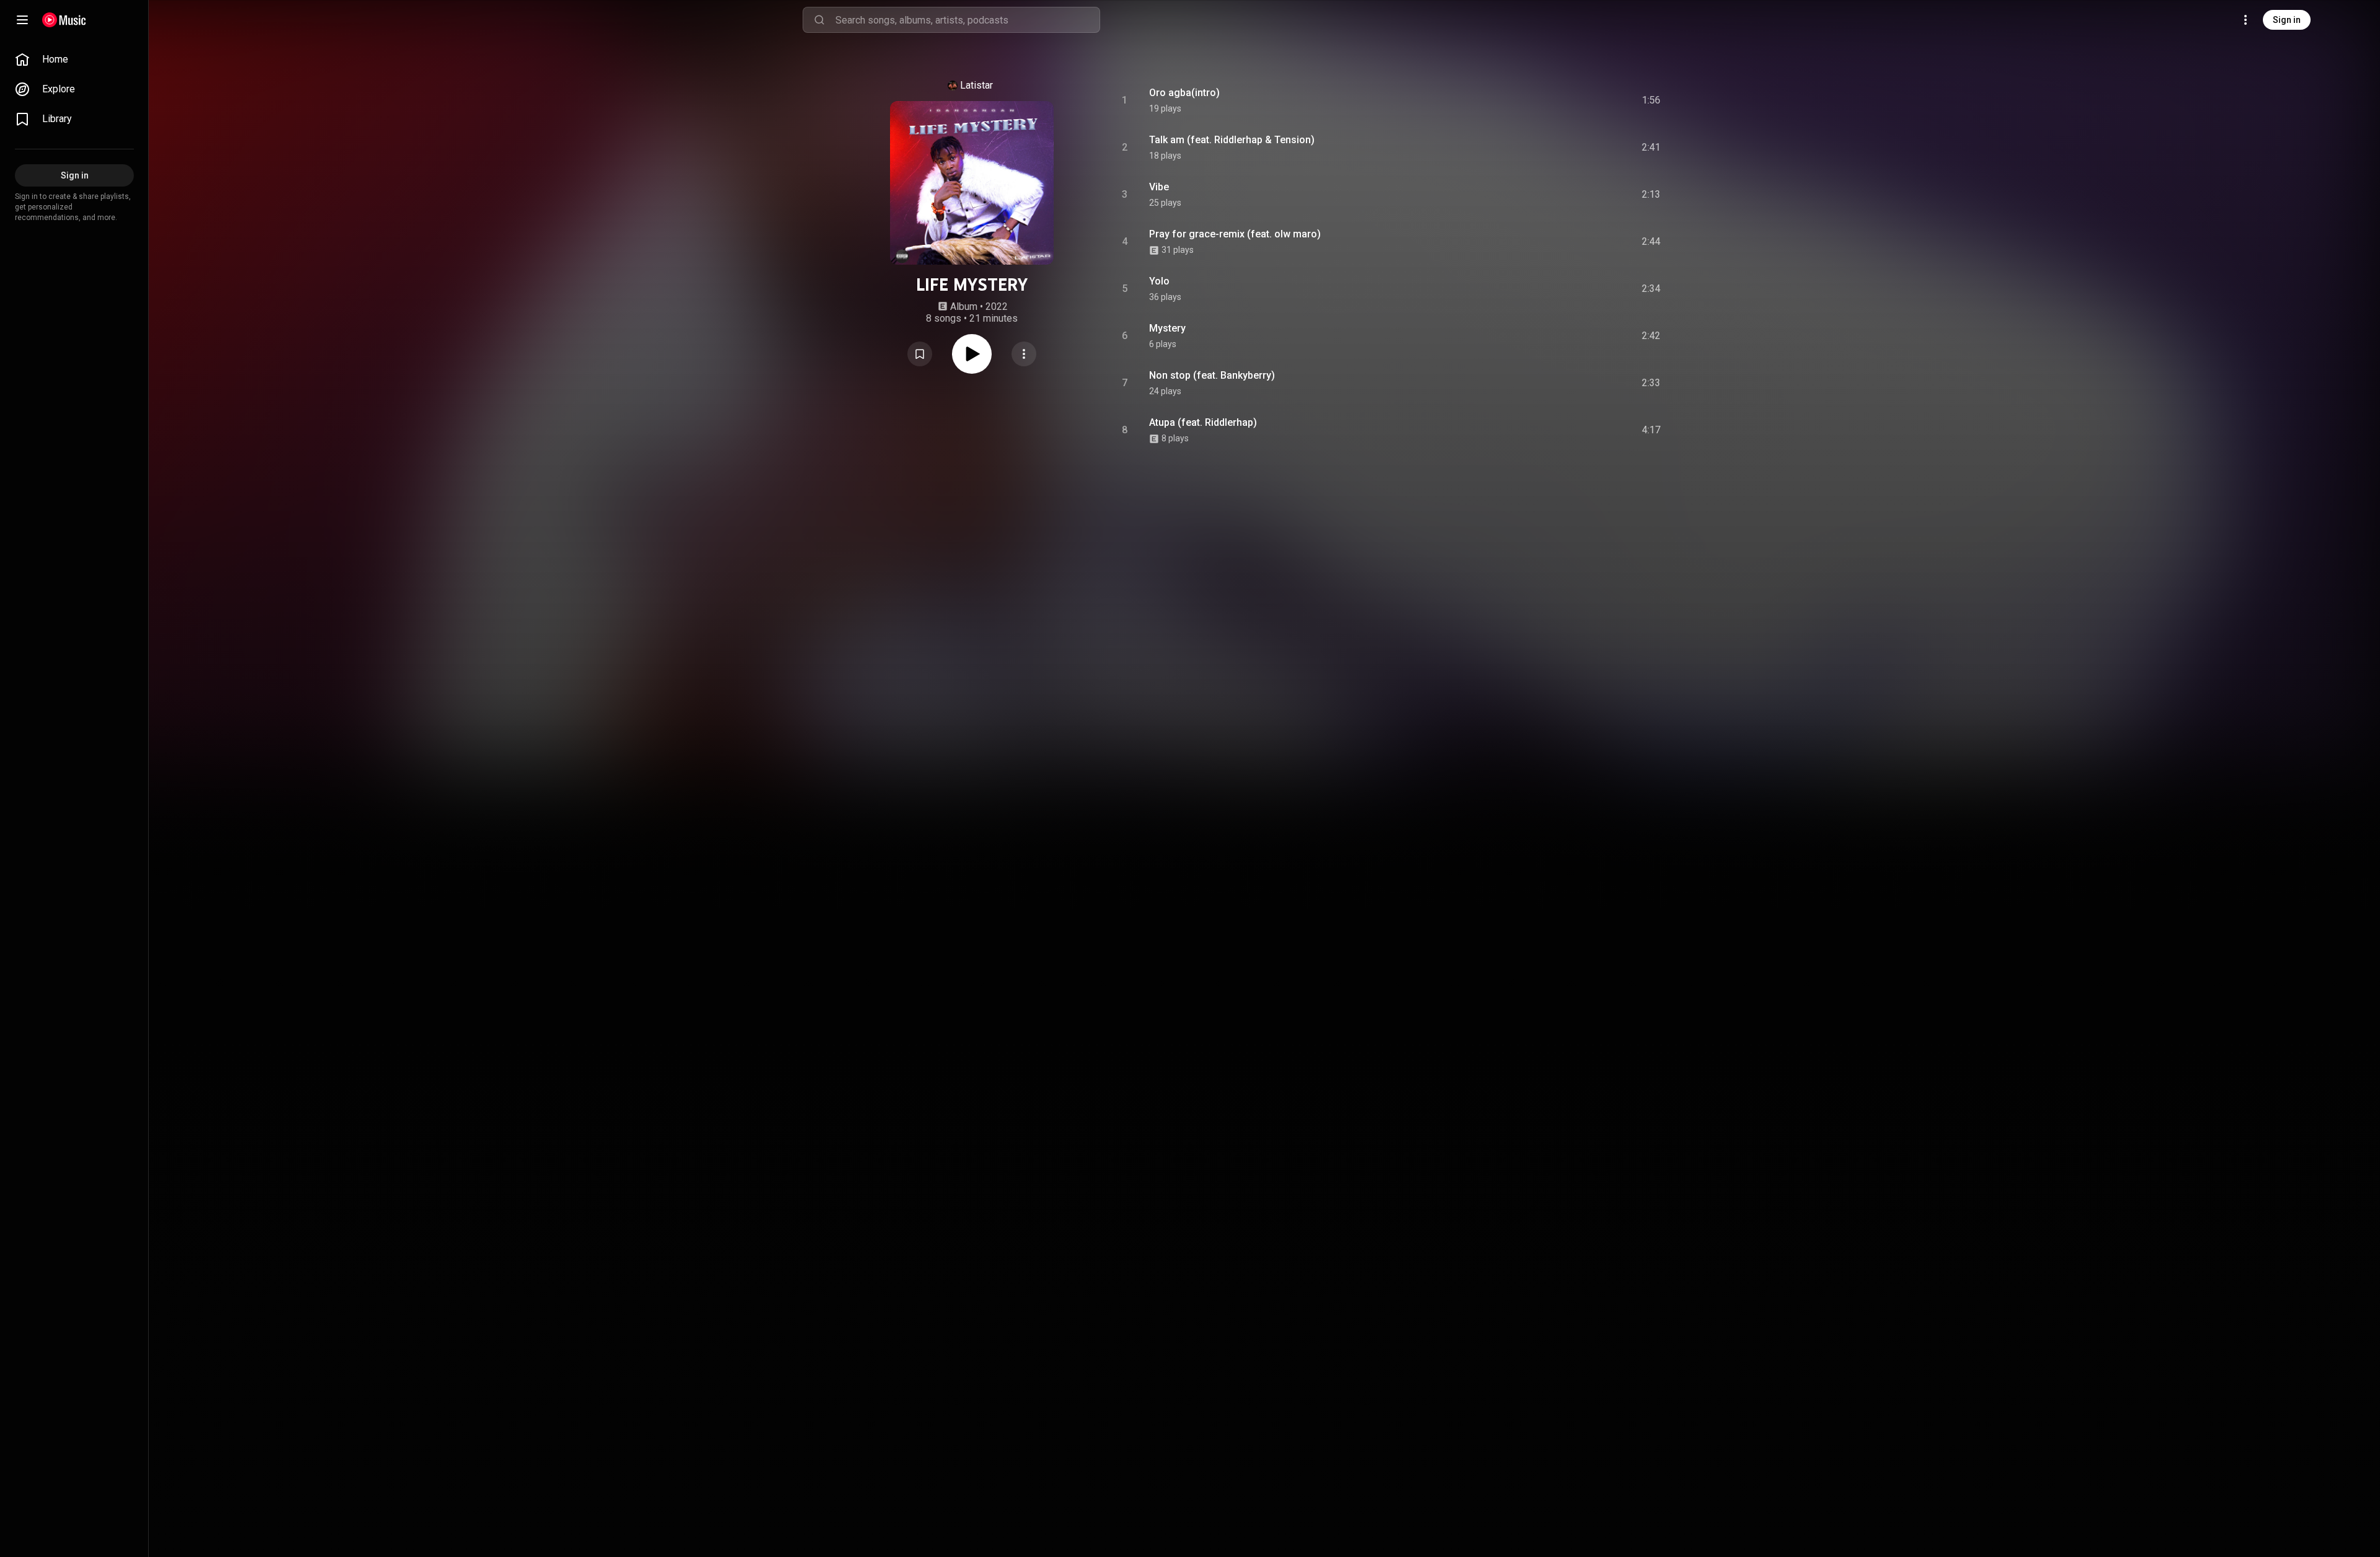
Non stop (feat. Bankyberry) (1212, 375)
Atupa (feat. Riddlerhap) (1203, 422)
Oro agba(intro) (1184, 93)
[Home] (64, 20)
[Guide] (22, 20)
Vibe (1159, 187)
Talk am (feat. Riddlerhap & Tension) (1232, 140)
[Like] (1558, 100)
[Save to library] (920, 354)
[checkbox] (1652, 100)
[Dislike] (1581, 100)
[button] (920, 354)
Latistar (976, 85)
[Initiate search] (819, 20)
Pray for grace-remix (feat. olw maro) (1235, 234)
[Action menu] (1024, 354)
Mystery (1167, 328)
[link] (74, 60)
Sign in (2287, 20)
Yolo (1159, 281)
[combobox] (967, 20)
